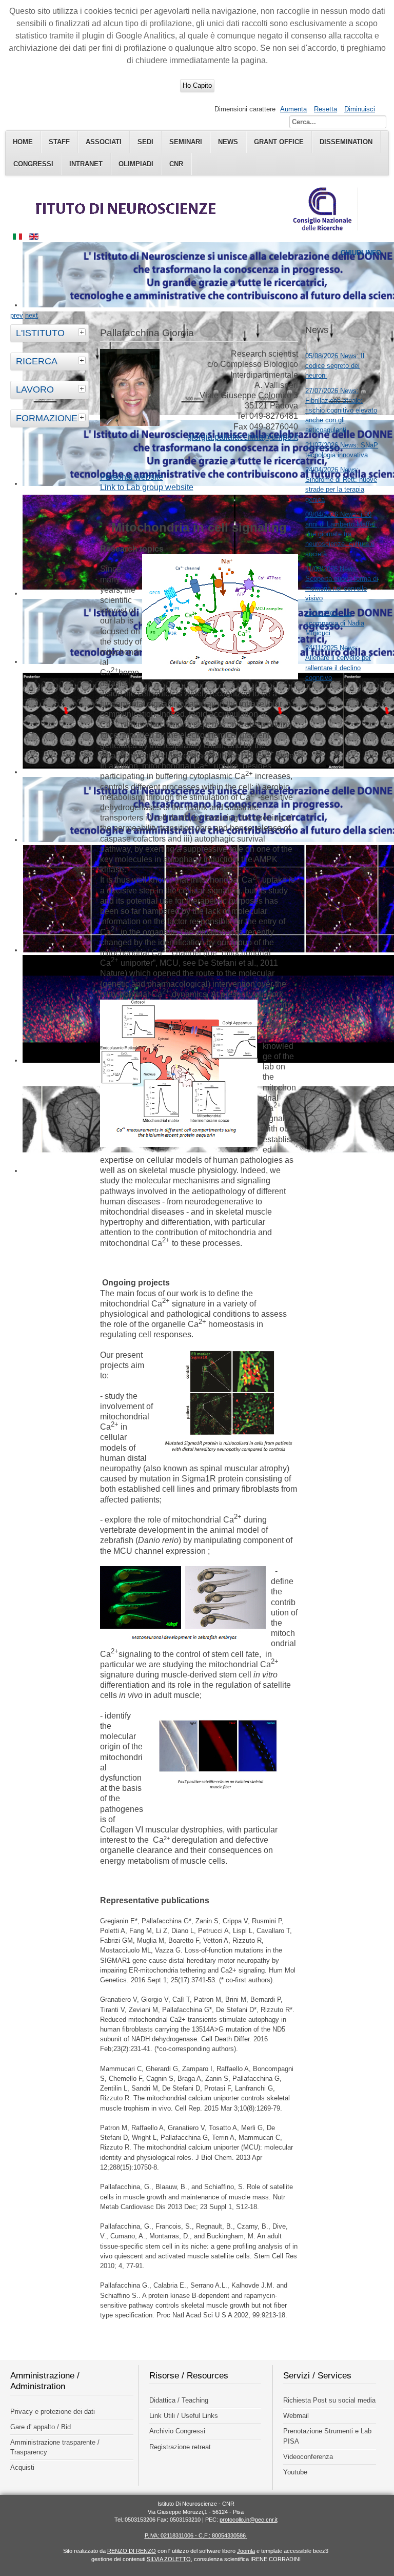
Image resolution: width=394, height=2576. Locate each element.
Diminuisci (360, 109)
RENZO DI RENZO (132, 2551)
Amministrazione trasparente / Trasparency (55, 2447)
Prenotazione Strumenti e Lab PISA (327, 2436)
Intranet (86, 164)
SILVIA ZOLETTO (169, 2559)
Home (23, 142)
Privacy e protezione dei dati (53, 2412)
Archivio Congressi (177, 2431)
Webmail (296, 2416)
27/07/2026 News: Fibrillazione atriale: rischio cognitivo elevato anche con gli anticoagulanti (341, 411)
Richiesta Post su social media (329, 2400)
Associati (104, 142)
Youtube (295, 2472)
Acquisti (22, 2467)
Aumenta (293, 109)
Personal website (132, 477)
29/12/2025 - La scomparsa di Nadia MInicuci (335, 623)
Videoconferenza (308, 2457)
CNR (176, 164)
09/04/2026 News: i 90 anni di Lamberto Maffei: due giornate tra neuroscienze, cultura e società (341, 534)
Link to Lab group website (147, 487)
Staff (59, 142)
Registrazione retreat (180, 2447)
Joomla (246, 2551)
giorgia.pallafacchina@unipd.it (243, 437)
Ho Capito (197, 85)
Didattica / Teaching (179, 2400)
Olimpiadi (136, 164)
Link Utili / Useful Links (184, 2416)
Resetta (326, 109)
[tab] (83, 332)
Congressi (33, 164)
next (32, 315)
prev (17, 315)
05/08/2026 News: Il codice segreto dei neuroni (335, 366)
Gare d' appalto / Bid (41, 2427)
